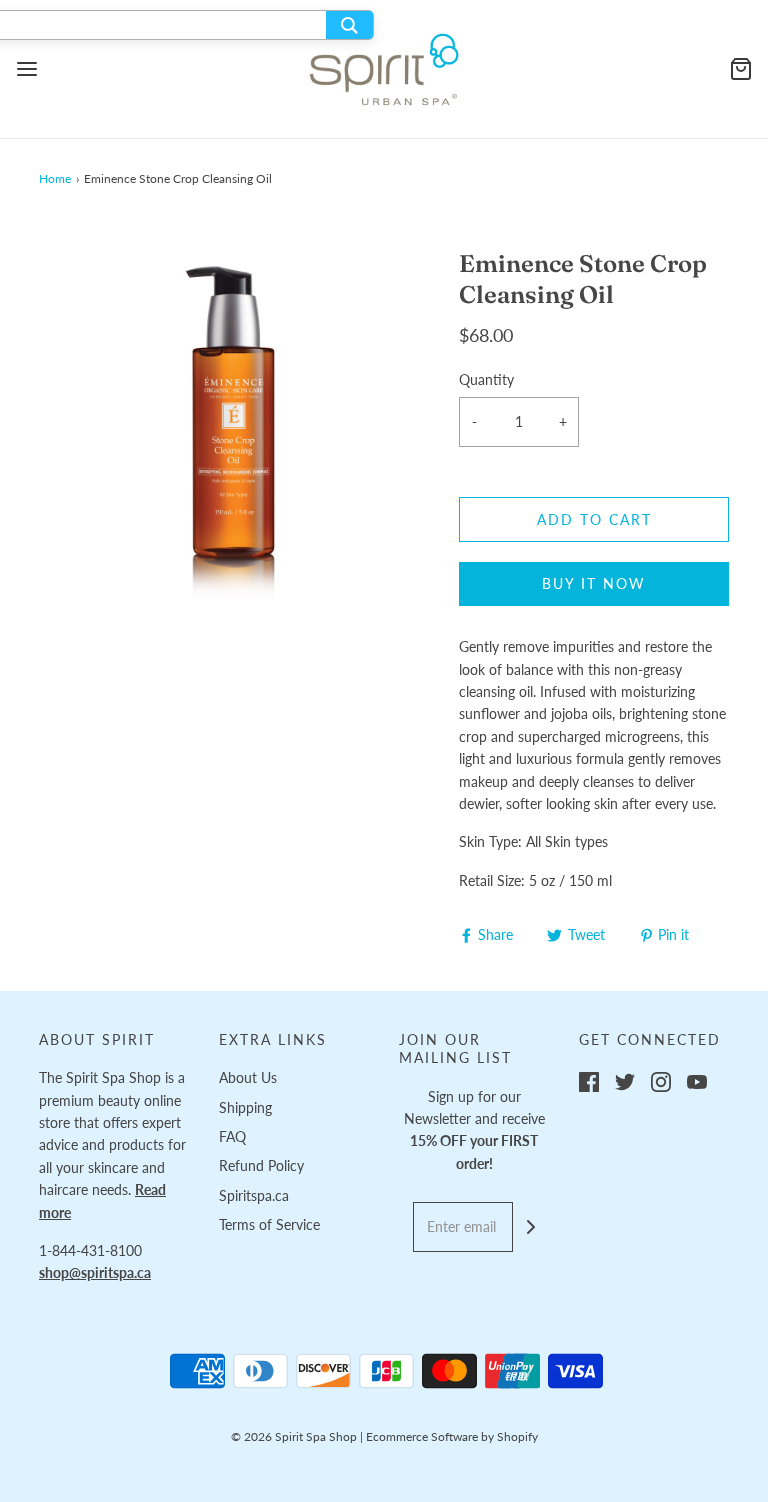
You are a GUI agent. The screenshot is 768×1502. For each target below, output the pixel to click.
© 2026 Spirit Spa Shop (294, 1436)
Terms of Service (269, 1224)
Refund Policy (261, 1165)
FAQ (232, 1136)
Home (55, 178)
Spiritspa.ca (254, 1195)
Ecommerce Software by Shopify (452, 1436)
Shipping (245, 1107)
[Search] (349, 25)
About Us (248, 1077)
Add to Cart (594, 519)
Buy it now (594, 583)
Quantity (486, 379)
